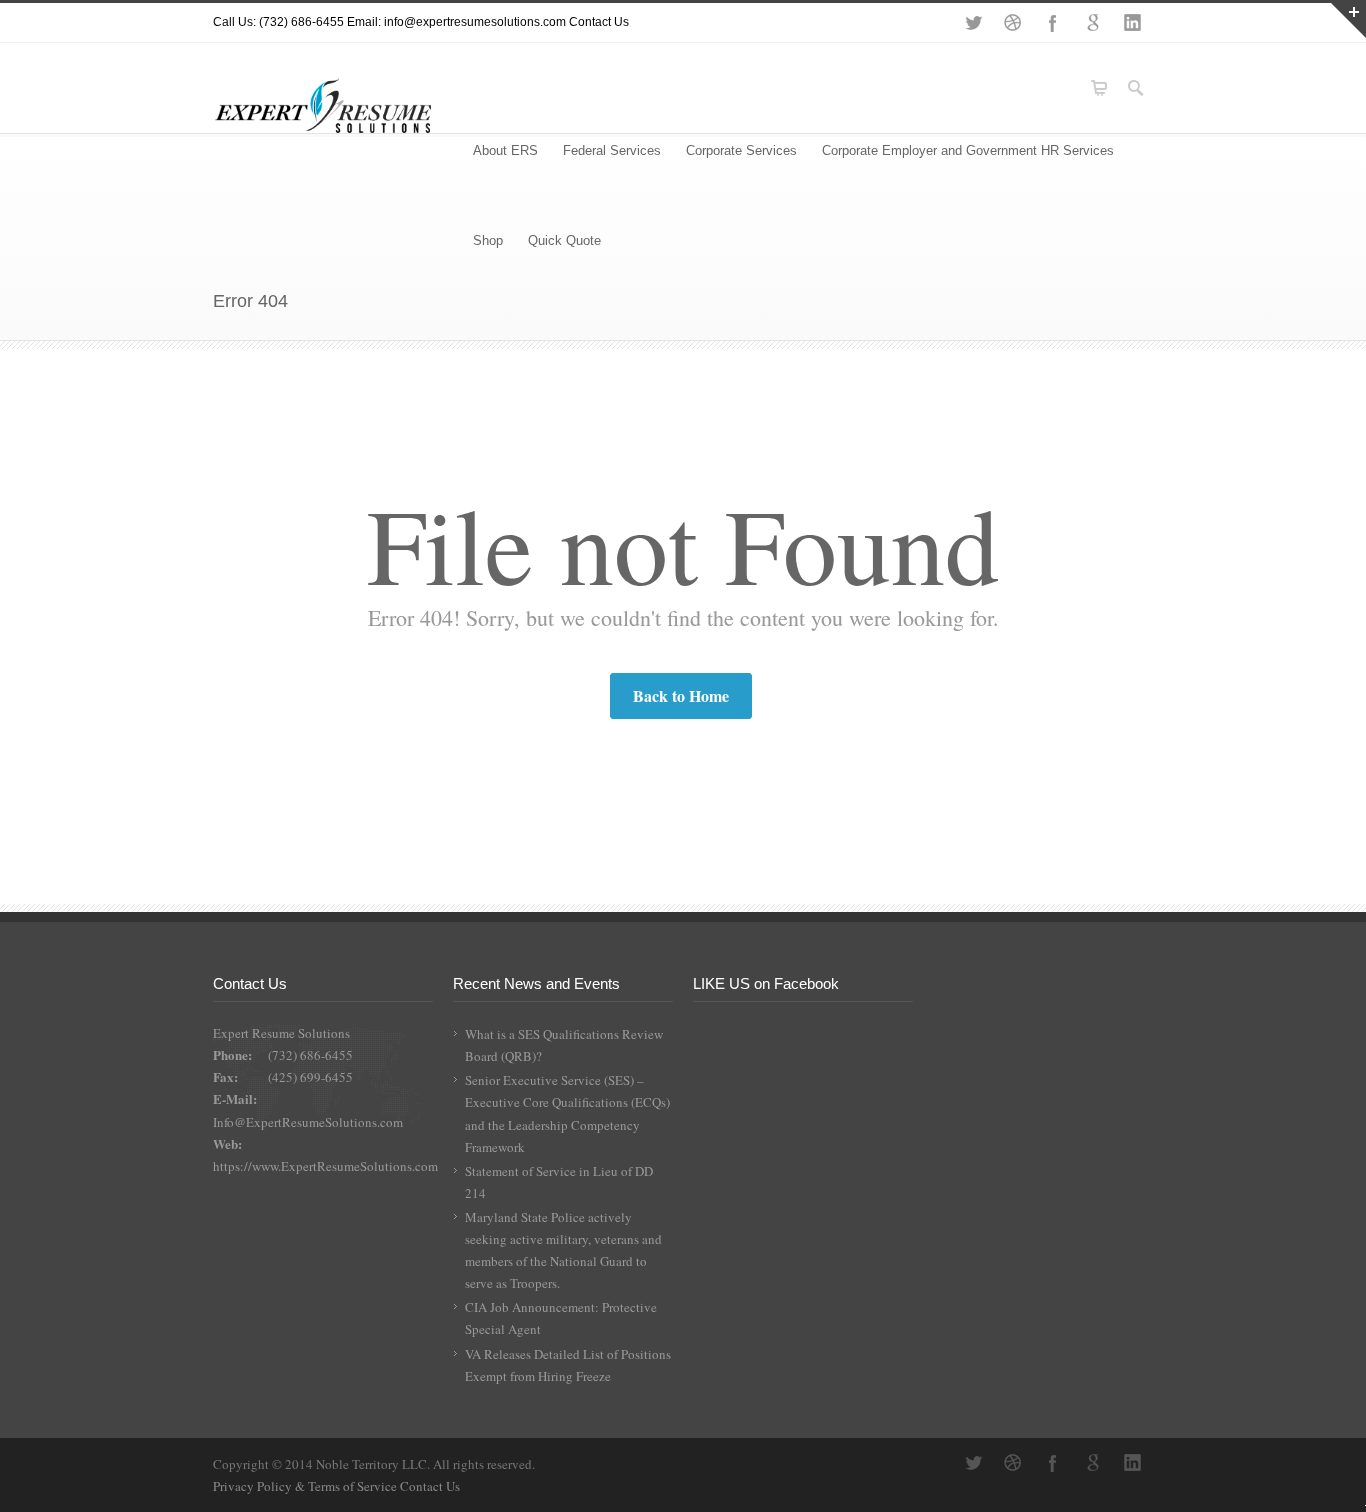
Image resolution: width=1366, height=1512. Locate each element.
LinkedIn (1133, 23)
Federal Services (612, 150)
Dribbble (1013, 23)
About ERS (505, 150)
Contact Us (599, 22)
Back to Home (681, 695)
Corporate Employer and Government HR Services (968, 150)
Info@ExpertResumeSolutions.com (308, 1122)
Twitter (973, 23)
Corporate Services (741, 150)
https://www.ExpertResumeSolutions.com (325, 1166)
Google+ (1093, 23)
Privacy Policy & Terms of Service (306, 1486)
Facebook (1053, 23)
